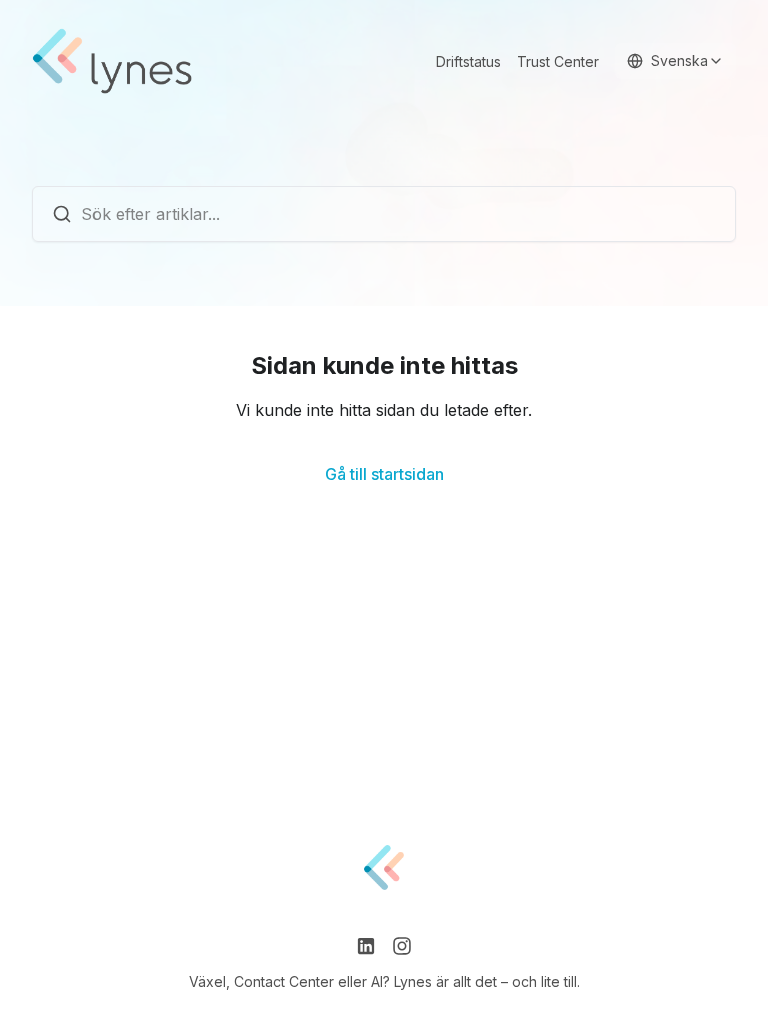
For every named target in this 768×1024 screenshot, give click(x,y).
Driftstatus (468, 61)
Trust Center (558, 61)
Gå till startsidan (384, 474)
